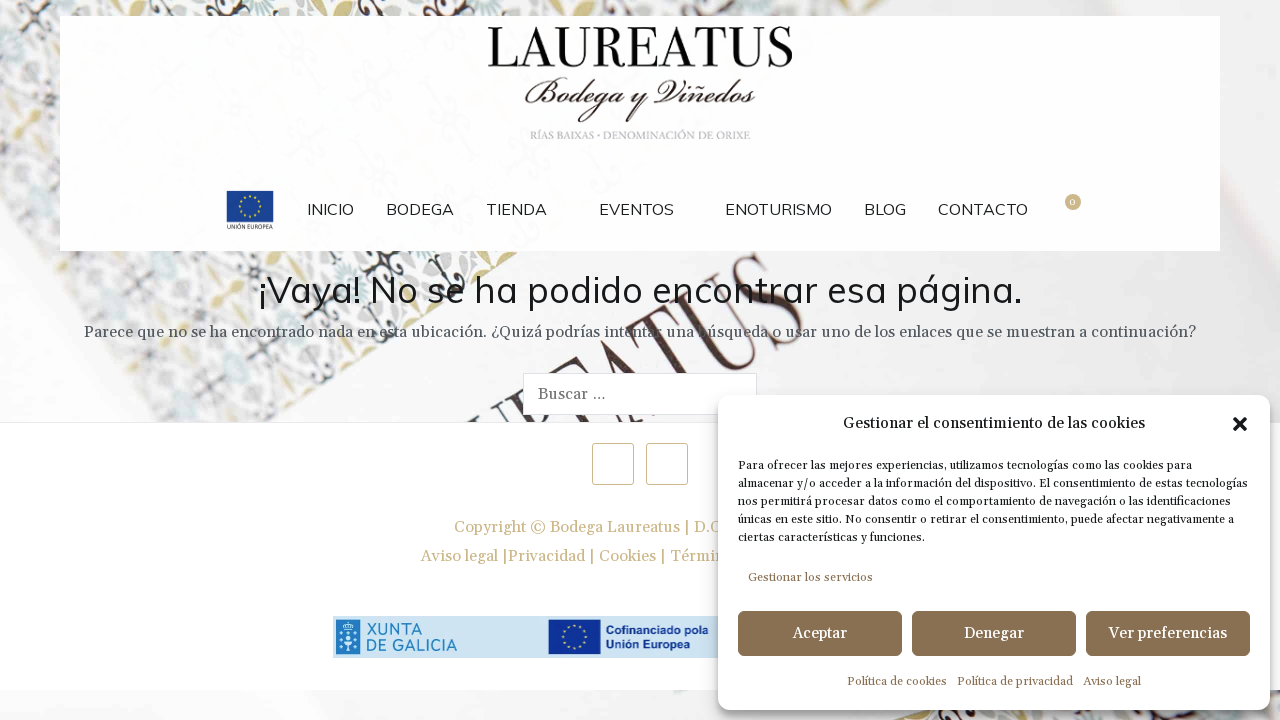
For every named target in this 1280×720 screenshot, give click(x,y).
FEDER (250, 199)
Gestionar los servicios (810, 577)
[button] (1240, 424)
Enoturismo (778, 209)
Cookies (627, 556)
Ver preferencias (1168, 633)
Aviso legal (1112, 681)
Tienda (516, 209)
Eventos (636, 209)
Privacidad (546, 556)
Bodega (420, 209)
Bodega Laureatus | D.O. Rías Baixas (680, 527)
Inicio (330, 209)
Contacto (983, 209)
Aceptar (820, 633)
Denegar (994, 633)
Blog (885, 209)
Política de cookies (897, 681)
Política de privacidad (1015, 681)
